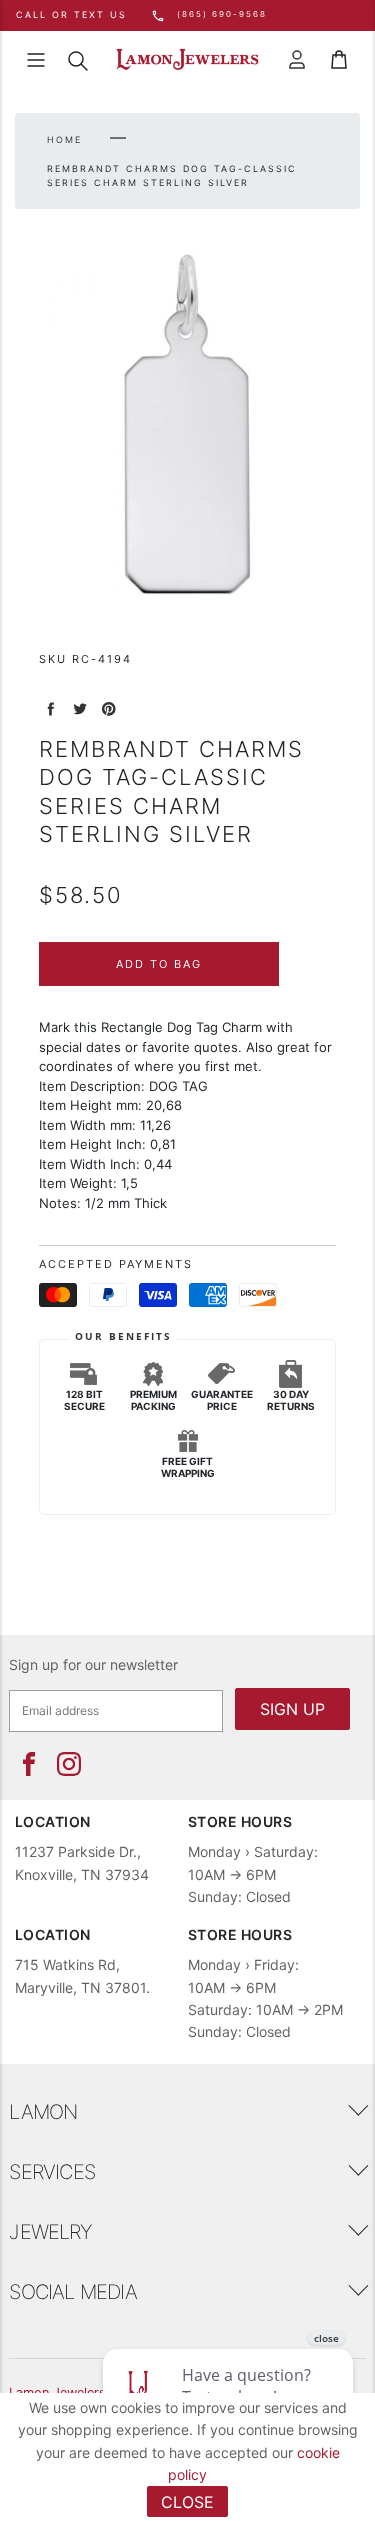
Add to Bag (159, 964)
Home (64, 139)
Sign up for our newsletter (93, 1664)
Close (187, 2502)
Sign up (292, 1709)
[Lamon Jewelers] (187, 59)
